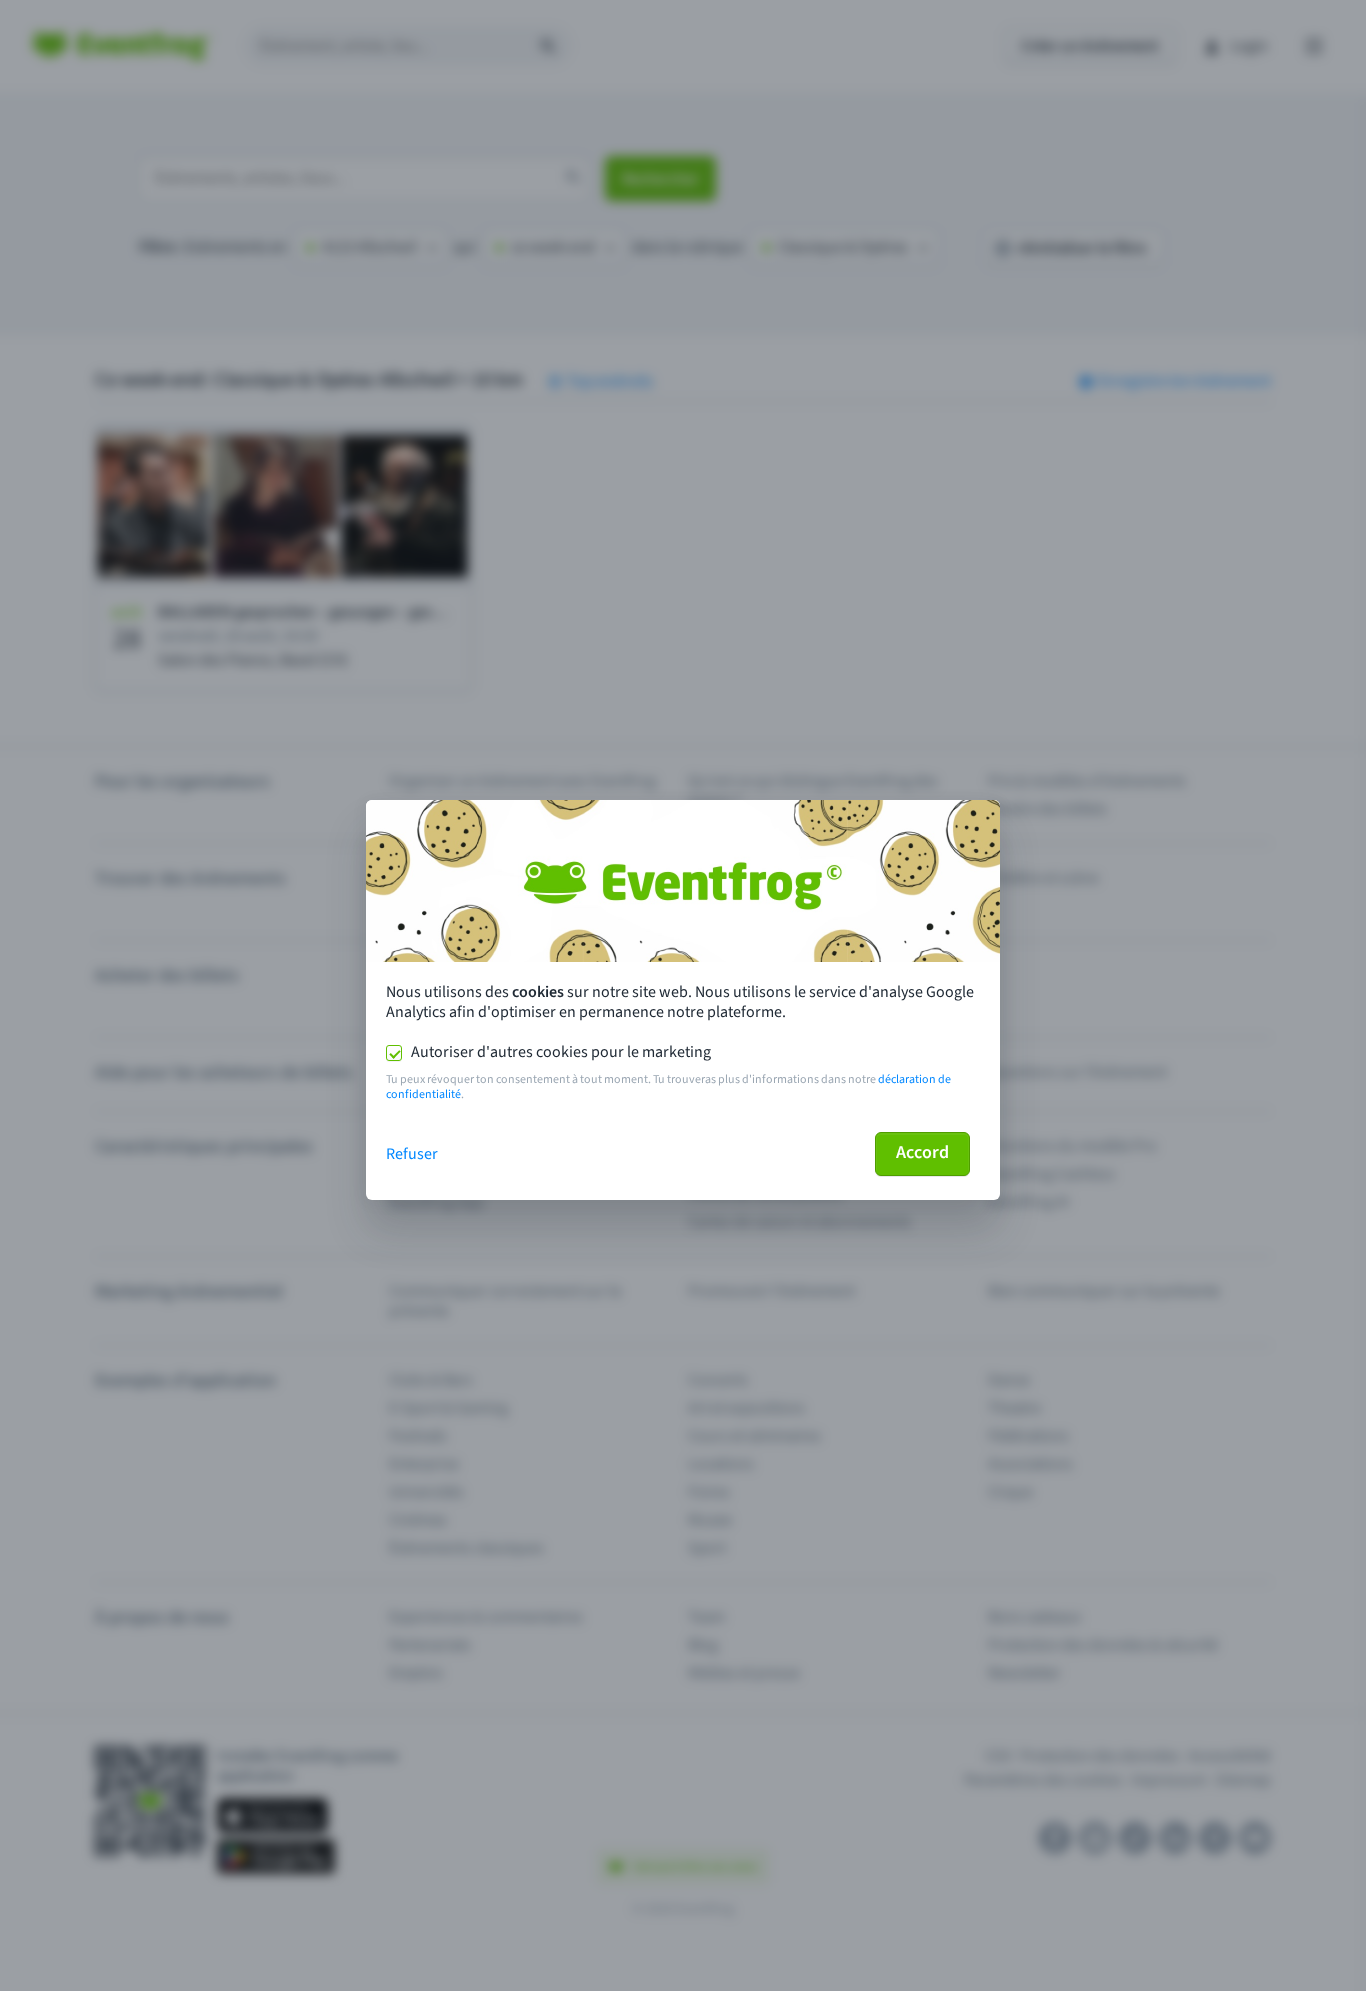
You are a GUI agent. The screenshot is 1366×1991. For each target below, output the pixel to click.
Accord (922, 1152)
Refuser (412, 1154)
